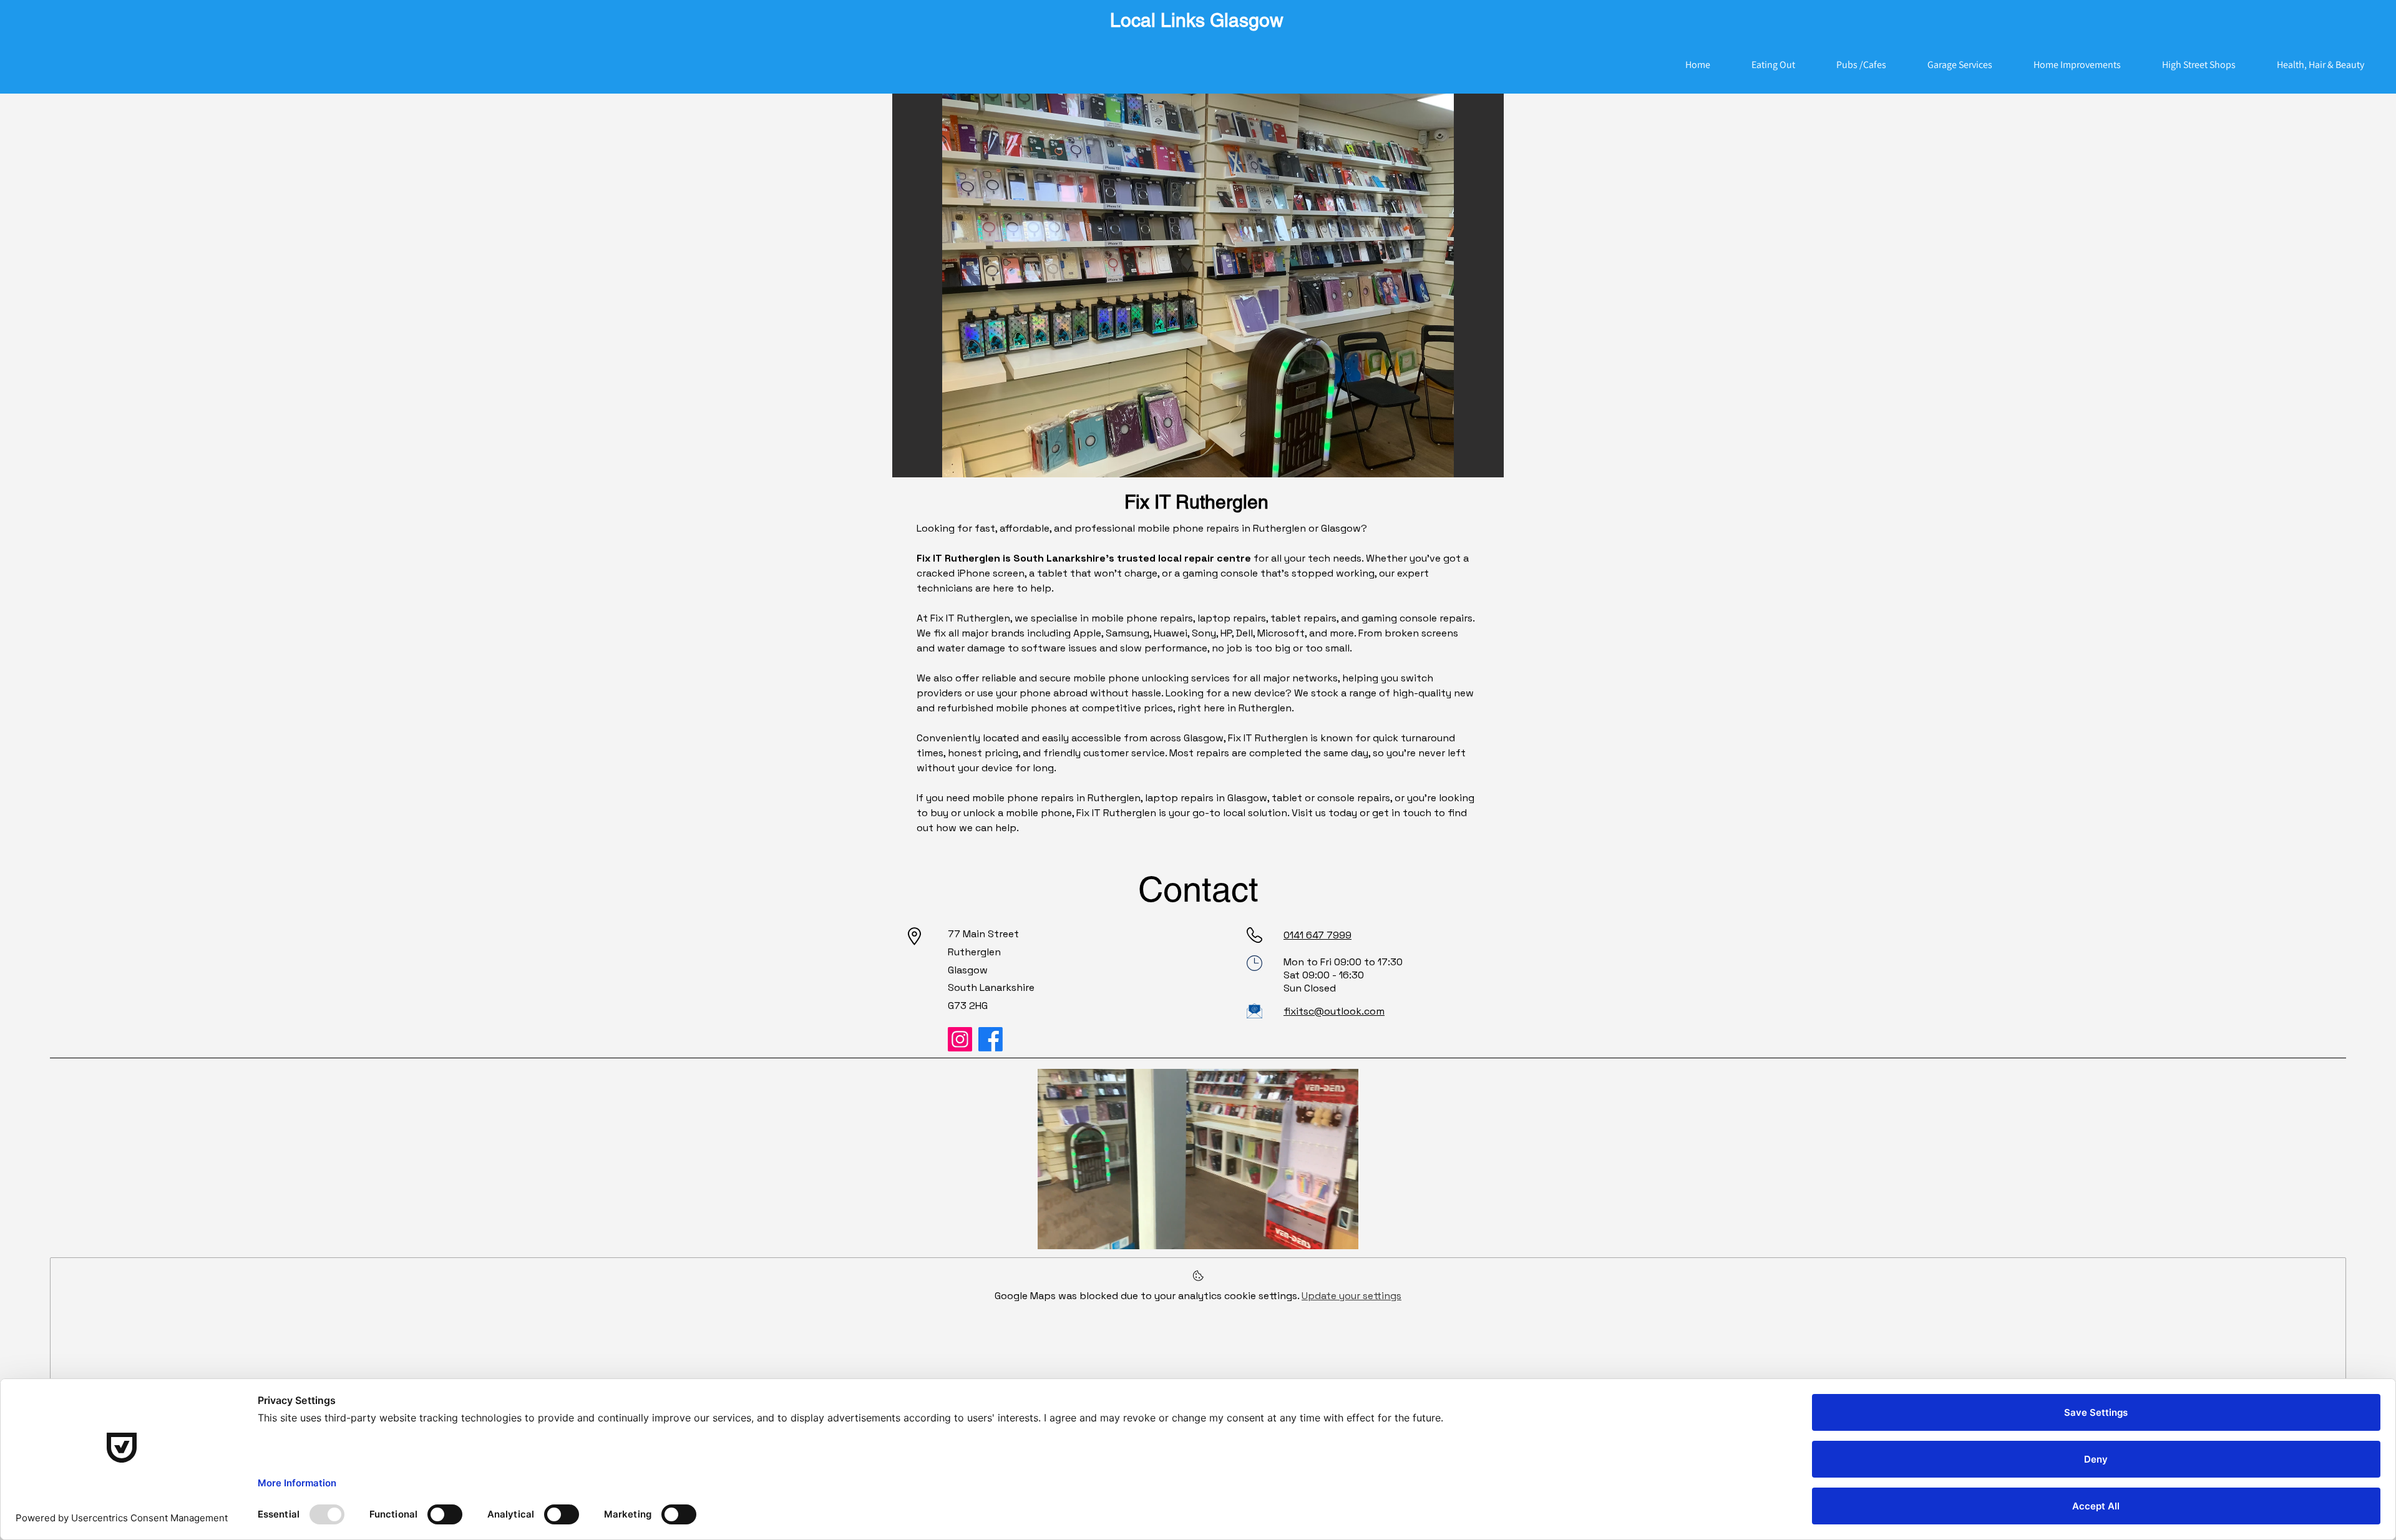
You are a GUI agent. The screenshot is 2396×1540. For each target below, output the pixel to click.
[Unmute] (1075, 1232)
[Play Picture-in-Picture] (1320, 1232)
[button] (1198, 285)
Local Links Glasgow (1197, 20)
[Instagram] (960, 1039)
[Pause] (1054, 1232)
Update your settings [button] (1351, 1296)
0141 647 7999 (1317, 935)
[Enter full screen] (1342, 1232)
